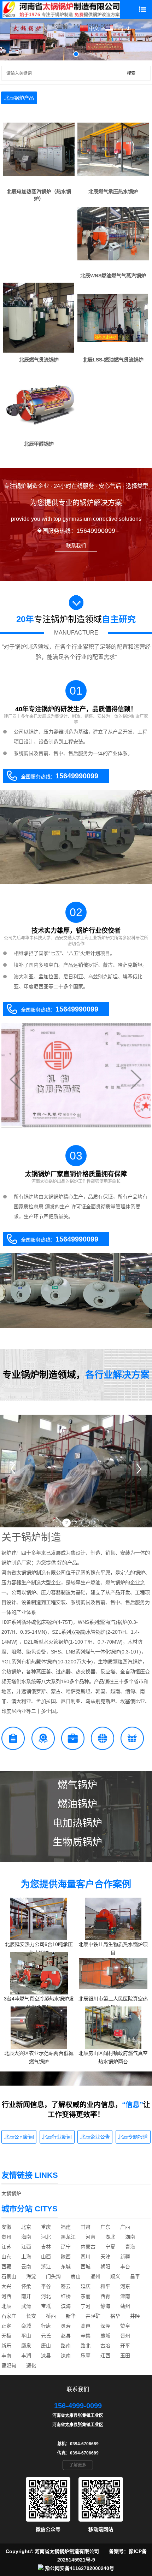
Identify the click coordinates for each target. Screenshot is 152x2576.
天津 (105, 2257)
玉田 (125, 2356)
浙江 (46, 2266)
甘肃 (86, 2227)
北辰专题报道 (133, 2137)
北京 (26, 2227)
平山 (26, 2336)
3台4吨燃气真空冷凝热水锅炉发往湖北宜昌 (39, 2003)
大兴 (6, 2286)
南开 (26, 2296)
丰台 (125, 2266)
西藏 (6, 2266)
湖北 (110, 2237)
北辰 (6, 2306)
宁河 (86, 2306)
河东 (125, 2286)
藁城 (105, 2336)
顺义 (115, 2276)
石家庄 (9, 2316)
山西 (46, 2257)
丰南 (6, 2356)
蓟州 (125, 2306)
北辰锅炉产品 (19, 98)
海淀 (31, 2276)
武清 (26, 2306)
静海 (105, 2306)
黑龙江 (68, 2237)
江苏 (6, 2247)
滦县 (46, 2356)
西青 (105, 2296)
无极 (6, 2336)
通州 (95, 2276)
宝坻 (46, 2306)
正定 (6, 2326)
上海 (26, 2257)
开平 (125, 2346)
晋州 (125, 2336)
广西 (125, 2227)
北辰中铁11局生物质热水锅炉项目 (113, 1949)
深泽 (105, 2326)
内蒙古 (88, 2247)
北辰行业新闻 (57, 2137)
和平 (105, 2286)
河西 (6, 2296)
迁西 (105, 2356)
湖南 (130, 2237)
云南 (26, 2266)
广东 (105, 2227)
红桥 (66, 2296)
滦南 (66, 2356)
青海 (130, 2247)
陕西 (66, 2257)
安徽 (6, 2227)
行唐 (46, 2326)
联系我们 (76, 546)
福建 (66, 2227)
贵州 (6, 2237)
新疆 (125, 2257)
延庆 (86, 2286)
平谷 (46, 2286)
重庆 (46, 2227)
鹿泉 (26, 2346)
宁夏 (110, 2247)
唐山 (46, 2346)
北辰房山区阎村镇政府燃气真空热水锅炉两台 (113, 2057)
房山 (76, 2276)
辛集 (86, 2336)
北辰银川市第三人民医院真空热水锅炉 (113, 2003)
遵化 (31, 2365)
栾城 (26, 2326)
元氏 (46, 2336)
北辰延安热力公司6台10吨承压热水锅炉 (39, 1949)
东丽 (86, 2296)
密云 (66, 2286)
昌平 (135, 2276)
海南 (26, 2237)
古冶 (105, 2346)
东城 (66, 2266)
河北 (46, 2237)
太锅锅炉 (11, 2193)
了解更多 (78, 2465)
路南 (66, 2346)
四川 (86, 2257)
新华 (71, 2316)
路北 (86, 2346)
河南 (90, 2237)
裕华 (115, 2316)
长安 (31, 2316)
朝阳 (105, 2266)
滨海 (66, 2306)
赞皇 (125, 2326)
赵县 (66, 2336)
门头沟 (53, 2276)
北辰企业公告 (95, 2137)
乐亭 (86, 2356)
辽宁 (66, 2247)
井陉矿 (93, 2316)
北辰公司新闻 (19, 2137)
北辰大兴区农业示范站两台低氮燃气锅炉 (39, 2057)
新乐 (6, 2346)
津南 (125, 2296)
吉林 (46, 2247)
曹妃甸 (9, 2365)
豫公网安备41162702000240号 (80, 2568)
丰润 (26, 2356)
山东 (6, 2257)
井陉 (135, 2316)
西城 (86, 2266)
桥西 (51, 2316)
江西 (26, 2247)
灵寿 (66, 2326)
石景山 (9, 2276)
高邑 (86, 2326)
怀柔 (26, 2286)
